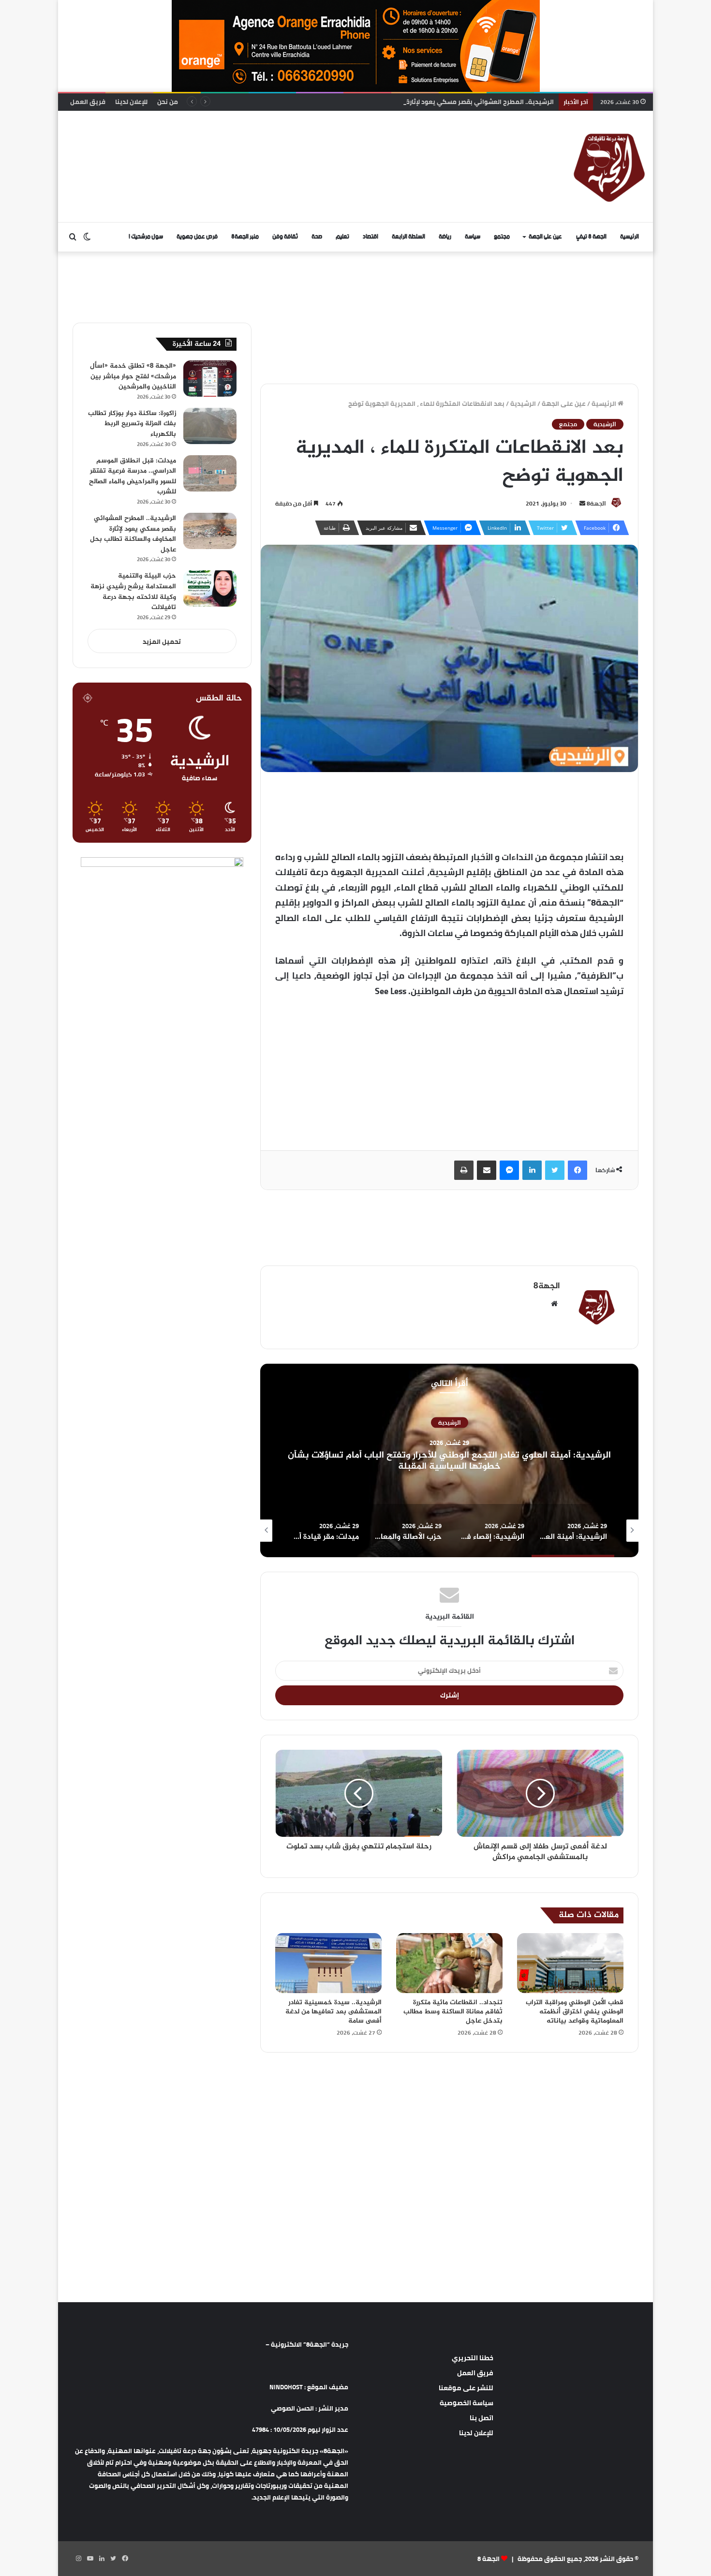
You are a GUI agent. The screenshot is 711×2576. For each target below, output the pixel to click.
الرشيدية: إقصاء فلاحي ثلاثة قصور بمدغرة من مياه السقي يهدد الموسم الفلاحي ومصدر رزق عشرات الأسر (450, 1461)
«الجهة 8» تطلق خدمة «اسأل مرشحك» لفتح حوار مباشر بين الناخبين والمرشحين (133, 376)
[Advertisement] (256, 142)
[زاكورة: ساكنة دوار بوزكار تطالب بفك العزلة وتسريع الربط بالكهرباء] (210, 426)
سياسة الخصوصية (467, 2403)
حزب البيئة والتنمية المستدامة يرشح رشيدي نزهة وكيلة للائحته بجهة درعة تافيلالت (133, 592)
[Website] (554, 1304)
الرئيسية (630, 237)
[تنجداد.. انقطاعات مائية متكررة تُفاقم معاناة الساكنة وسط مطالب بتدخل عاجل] (449, 1963)
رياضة (445, 237)
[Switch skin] (87, 237)
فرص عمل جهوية (197, 237)
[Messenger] (509, 1170)
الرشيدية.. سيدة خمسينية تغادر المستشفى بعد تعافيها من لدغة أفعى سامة (333, 2012)
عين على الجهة (545, 237)
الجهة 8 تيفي (591, 237)
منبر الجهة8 (245, 237)
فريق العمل (88, 102)
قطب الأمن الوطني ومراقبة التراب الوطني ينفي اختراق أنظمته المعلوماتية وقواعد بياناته (575, 2012)
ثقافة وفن (285, 237)
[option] (449, 1460)
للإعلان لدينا (131, 102)
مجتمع (502, 237)
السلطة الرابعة (408, 237)
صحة (317, 237)
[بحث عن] (73, 237)
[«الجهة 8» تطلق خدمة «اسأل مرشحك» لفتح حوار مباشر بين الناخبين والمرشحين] (210, 379)
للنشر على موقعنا (466, 2388)
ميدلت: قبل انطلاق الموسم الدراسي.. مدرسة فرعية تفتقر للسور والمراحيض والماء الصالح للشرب (133, 476)
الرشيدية (523, 403)
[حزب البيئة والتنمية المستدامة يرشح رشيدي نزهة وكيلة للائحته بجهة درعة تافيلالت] (210, 588)
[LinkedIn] (532, 1170)
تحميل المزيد (162, 641)
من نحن (168, 102)
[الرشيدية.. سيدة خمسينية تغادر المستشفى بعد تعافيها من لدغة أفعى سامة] (328, 1963)
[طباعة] (464, 1170)
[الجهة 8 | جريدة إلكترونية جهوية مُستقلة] (609, 166)
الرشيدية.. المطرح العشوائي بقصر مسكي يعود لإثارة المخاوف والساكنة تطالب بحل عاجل (430, 102)
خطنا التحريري (473, 2358)
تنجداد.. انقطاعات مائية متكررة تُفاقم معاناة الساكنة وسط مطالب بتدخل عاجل (453, 2012)
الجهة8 (596, 503)
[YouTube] (90, 2559)
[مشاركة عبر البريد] (487, 1170)
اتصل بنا (481, 2418)
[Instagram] (78, 2559)
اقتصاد (370, 237)
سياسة (473, 237)
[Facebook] (578, 1170)
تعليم (342, 237)
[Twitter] (555, 1170)
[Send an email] (582, 503)
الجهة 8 (489, 2559)
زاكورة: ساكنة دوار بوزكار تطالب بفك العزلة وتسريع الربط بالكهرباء (132, 424)
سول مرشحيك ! (146, 237)
